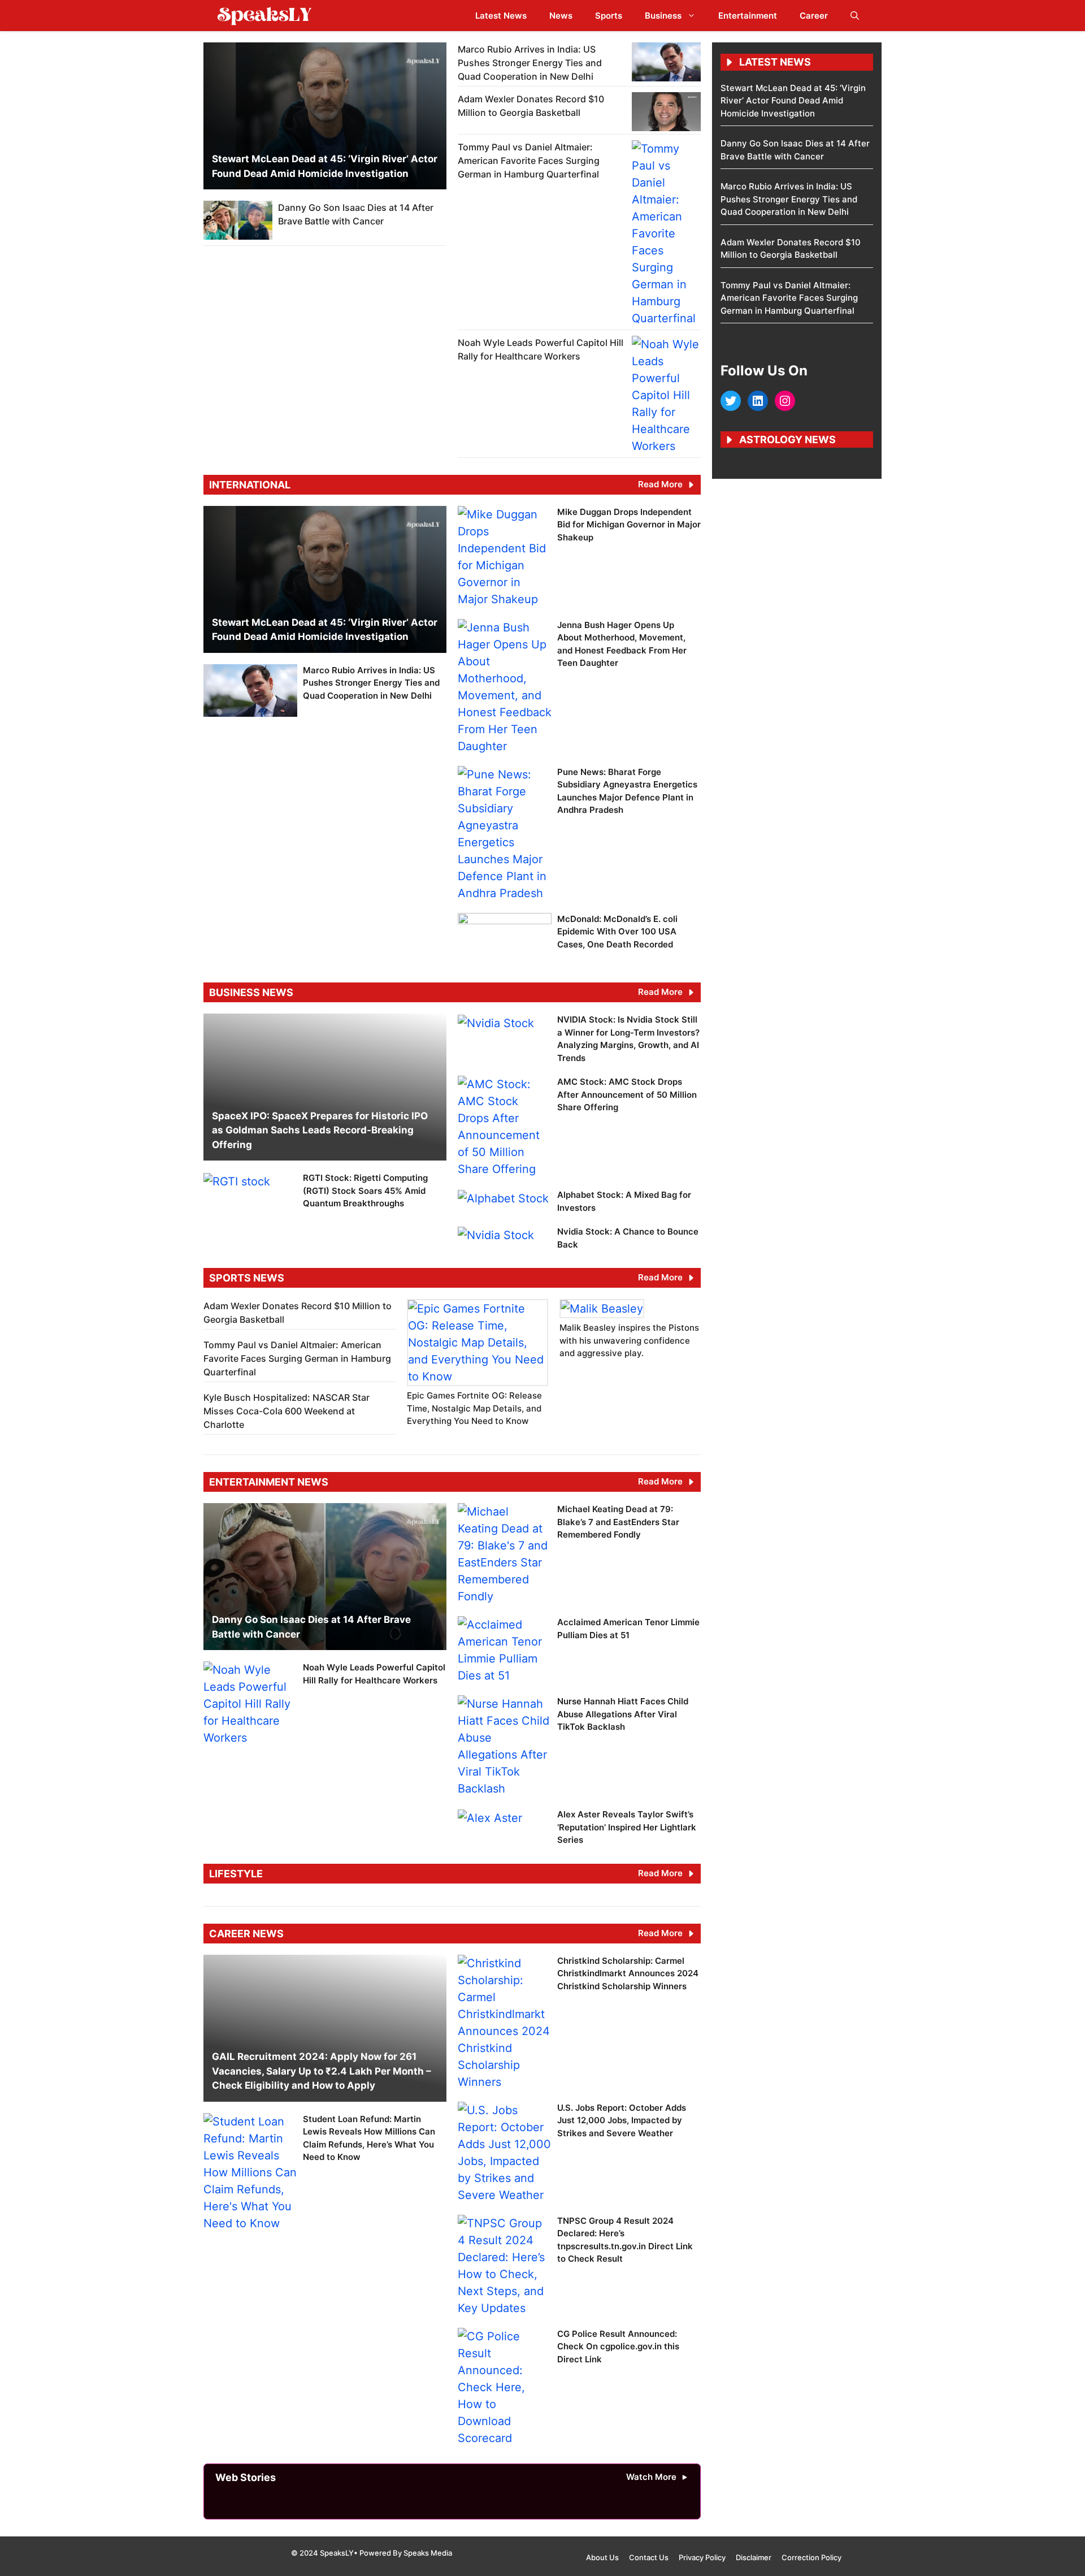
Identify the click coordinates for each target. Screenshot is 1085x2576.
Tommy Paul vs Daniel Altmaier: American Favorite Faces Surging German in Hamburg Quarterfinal (529, 161)
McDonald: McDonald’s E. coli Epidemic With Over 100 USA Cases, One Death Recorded (617, 932)
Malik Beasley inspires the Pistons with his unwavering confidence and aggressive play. (629, 1340)
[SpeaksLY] (264, 16)
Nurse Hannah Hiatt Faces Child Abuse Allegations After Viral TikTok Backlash (623, 1714)
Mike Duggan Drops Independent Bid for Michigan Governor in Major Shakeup (629, 525)
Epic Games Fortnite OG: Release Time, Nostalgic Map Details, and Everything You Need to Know (474, 1408)
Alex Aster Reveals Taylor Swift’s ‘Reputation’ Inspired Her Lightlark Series (627, 1827)
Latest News (501, 16)
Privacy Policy (702, 2557)
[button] (855, 16)
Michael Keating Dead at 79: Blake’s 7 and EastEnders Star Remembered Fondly (618, 1522)
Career (814, 16)
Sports (609, 16)
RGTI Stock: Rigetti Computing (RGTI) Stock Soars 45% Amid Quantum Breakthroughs (365, 1190)
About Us (602, 2557)
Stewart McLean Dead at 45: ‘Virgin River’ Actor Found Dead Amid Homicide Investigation (793, 101)
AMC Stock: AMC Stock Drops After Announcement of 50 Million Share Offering (627, 1094)
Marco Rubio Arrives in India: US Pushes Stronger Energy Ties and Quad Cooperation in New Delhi (530, 63)
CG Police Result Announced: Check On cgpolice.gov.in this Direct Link (618, 2346)
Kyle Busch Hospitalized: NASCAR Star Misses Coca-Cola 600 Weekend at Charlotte (287, 1411)
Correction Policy (811, 2557)
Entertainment (748, 16)
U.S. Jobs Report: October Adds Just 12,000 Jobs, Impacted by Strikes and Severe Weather (622, 2120)
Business (663, 16)
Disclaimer (754, 2557)
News (561, 16)
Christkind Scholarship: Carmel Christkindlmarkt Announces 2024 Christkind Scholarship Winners (628, 1973)
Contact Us (649, 2557)
